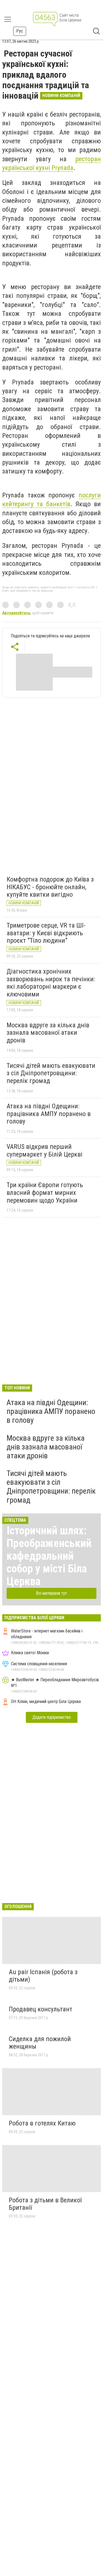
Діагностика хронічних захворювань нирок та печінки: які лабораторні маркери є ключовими (51, 983)
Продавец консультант (41, 2009)
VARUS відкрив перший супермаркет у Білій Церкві (44, 1150)
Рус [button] (20, 31)
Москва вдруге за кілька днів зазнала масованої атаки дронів (48, 1033)
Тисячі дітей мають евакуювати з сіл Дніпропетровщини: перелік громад (51, 1073)
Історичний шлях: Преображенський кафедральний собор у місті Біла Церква (49, 1556)
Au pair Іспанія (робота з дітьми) (43, 1976)
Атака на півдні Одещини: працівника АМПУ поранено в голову (49, 1114)
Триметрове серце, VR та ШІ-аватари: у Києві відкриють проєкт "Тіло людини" (46, 933)
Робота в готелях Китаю (42, 2123)
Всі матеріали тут (51, 1593)
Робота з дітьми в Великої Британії (45, 2204)
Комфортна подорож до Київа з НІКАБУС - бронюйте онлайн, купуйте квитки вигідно (50, 887)
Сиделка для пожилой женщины (40, 2043)
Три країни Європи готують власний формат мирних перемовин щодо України (45, 1193)
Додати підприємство (52, 1717)
